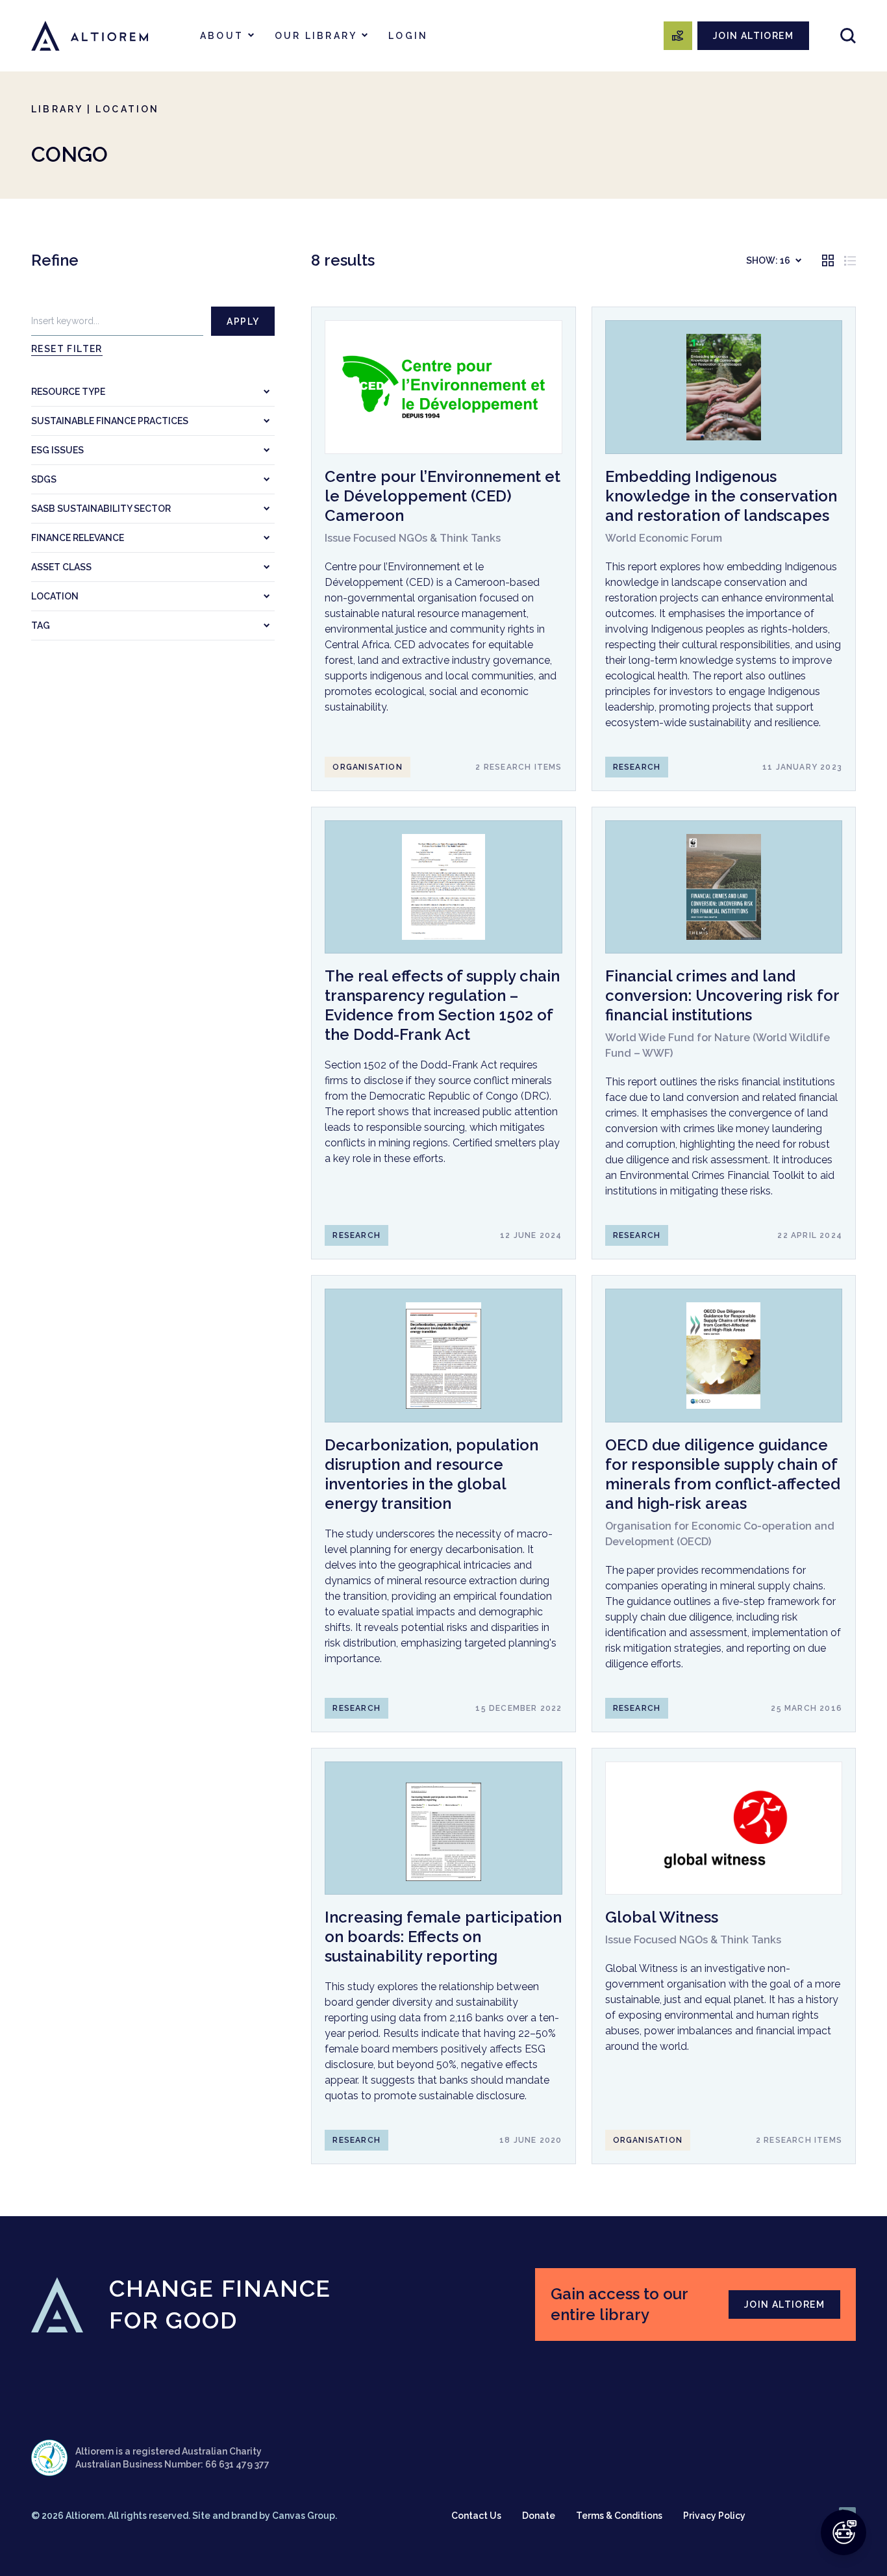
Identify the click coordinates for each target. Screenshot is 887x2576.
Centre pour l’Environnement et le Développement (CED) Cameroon (443, 496)
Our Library (316, 36)
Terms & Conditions (619, 2516)
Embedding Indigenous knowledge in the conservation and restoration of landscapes (721, 496)
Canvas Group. (305, 2516)
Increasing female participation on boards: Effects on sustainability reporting (443, 1937)
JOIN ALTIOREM (753, 36)
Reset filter (67, 349)
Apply (243, 322)
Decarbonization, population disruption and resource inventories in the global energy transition (431, 1474)
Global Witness (662, 1917)
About (222, 36)
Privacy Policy (714, 2516)
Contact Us (476, 2516)
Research (637, 767)
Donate (539, 2516)
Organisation (367, 767)
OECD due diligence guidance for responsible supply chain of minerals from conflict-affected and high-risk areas (723, 1474)
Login (408, 36)
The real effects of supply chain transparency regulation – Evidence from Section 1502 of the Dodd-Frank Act (442, 1005)
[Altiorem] (90, 36)
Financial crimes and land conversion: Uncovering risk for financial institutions (722, 995)
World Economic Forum (664, 538)
